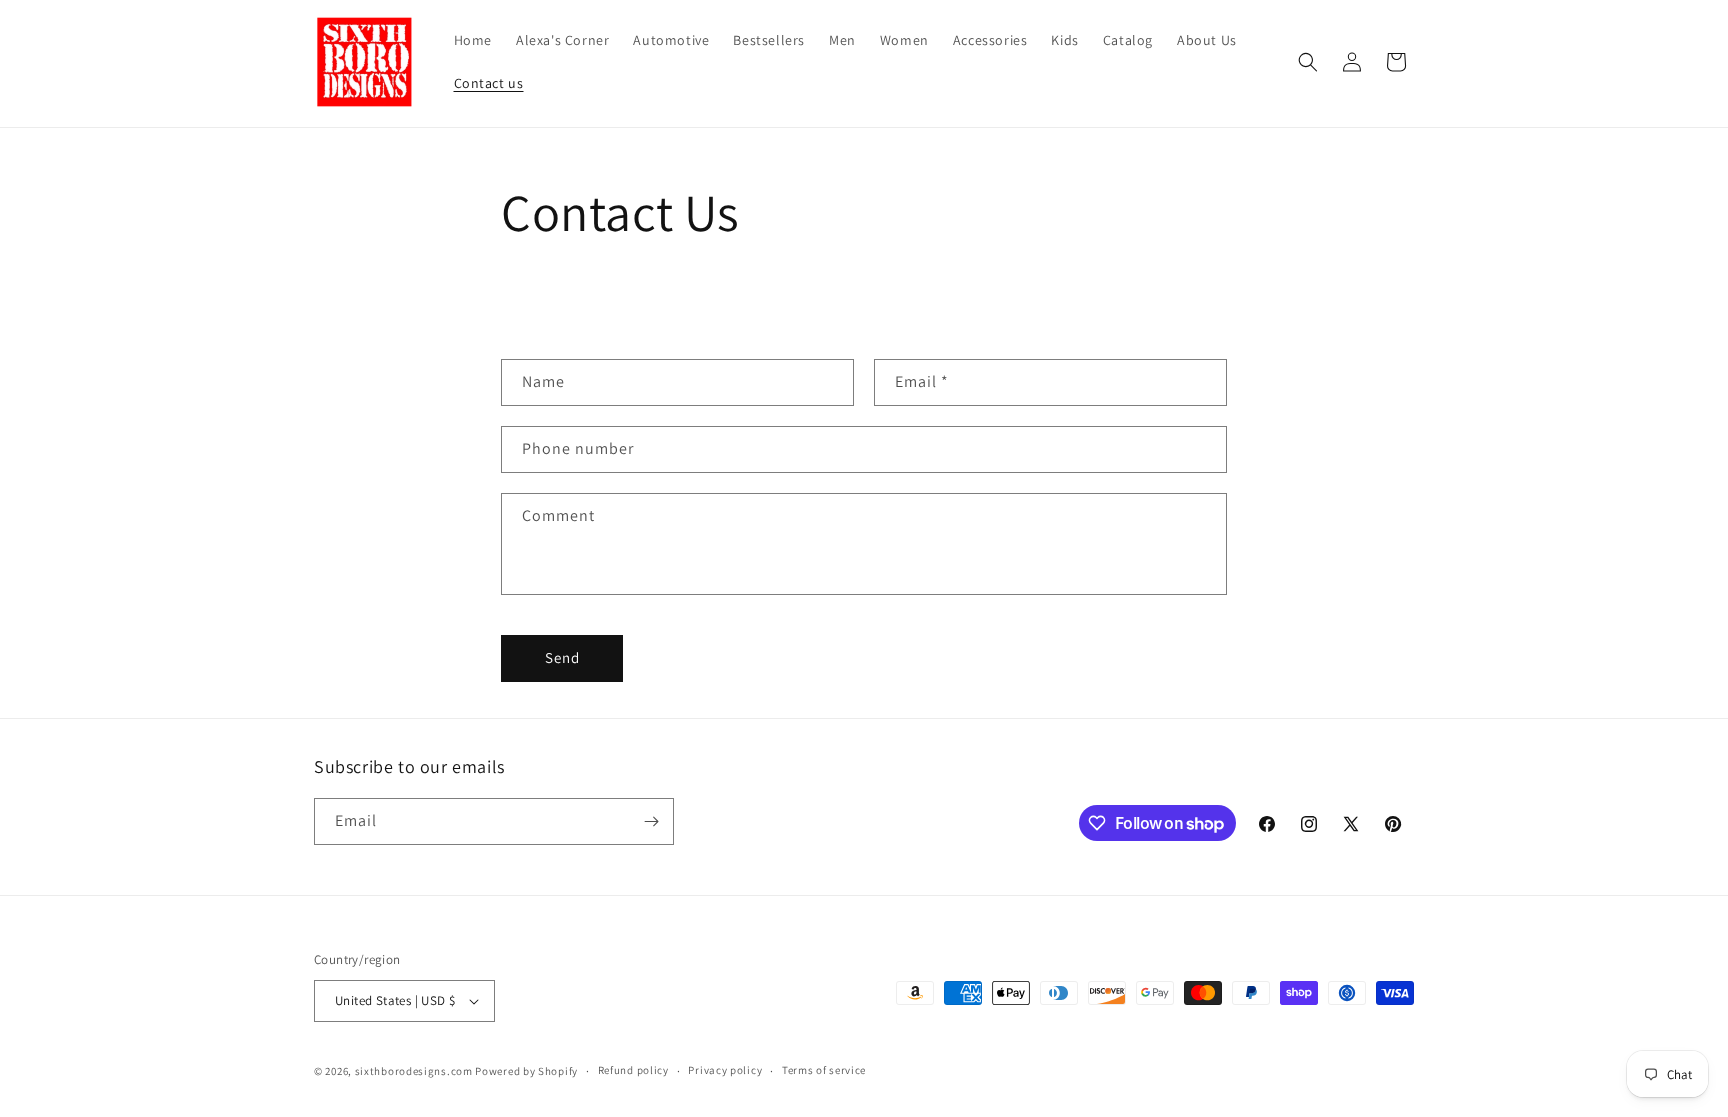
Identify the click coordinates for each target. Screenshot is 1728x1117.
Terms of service (824, 1070)
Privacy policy (725, 1070)
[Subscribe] (651, 821)
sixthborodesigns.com (414, 1071)
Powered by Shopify (526, 1071)
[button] (1308, 62)
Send (562, 657)
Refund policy (633, 1070)
